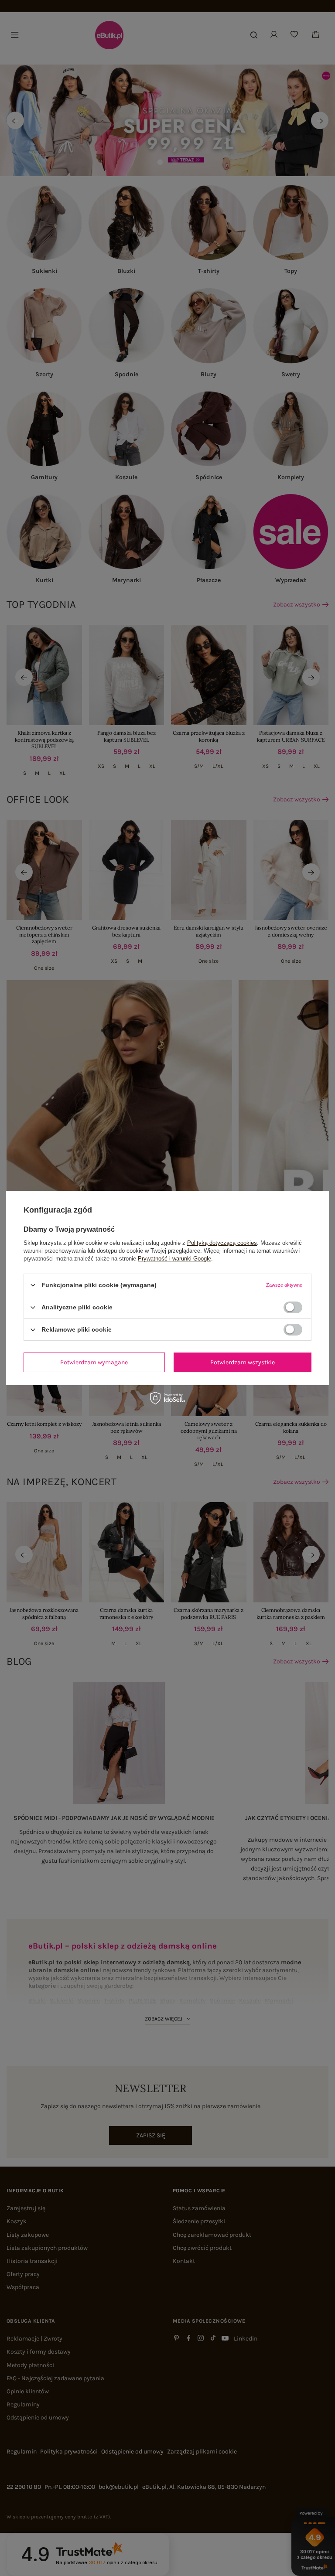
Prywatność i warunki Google (174, 1259)
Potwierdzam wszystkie (243, 1362)
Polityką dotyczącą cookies (222, 1243)
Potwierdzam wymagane (94, 1362)
